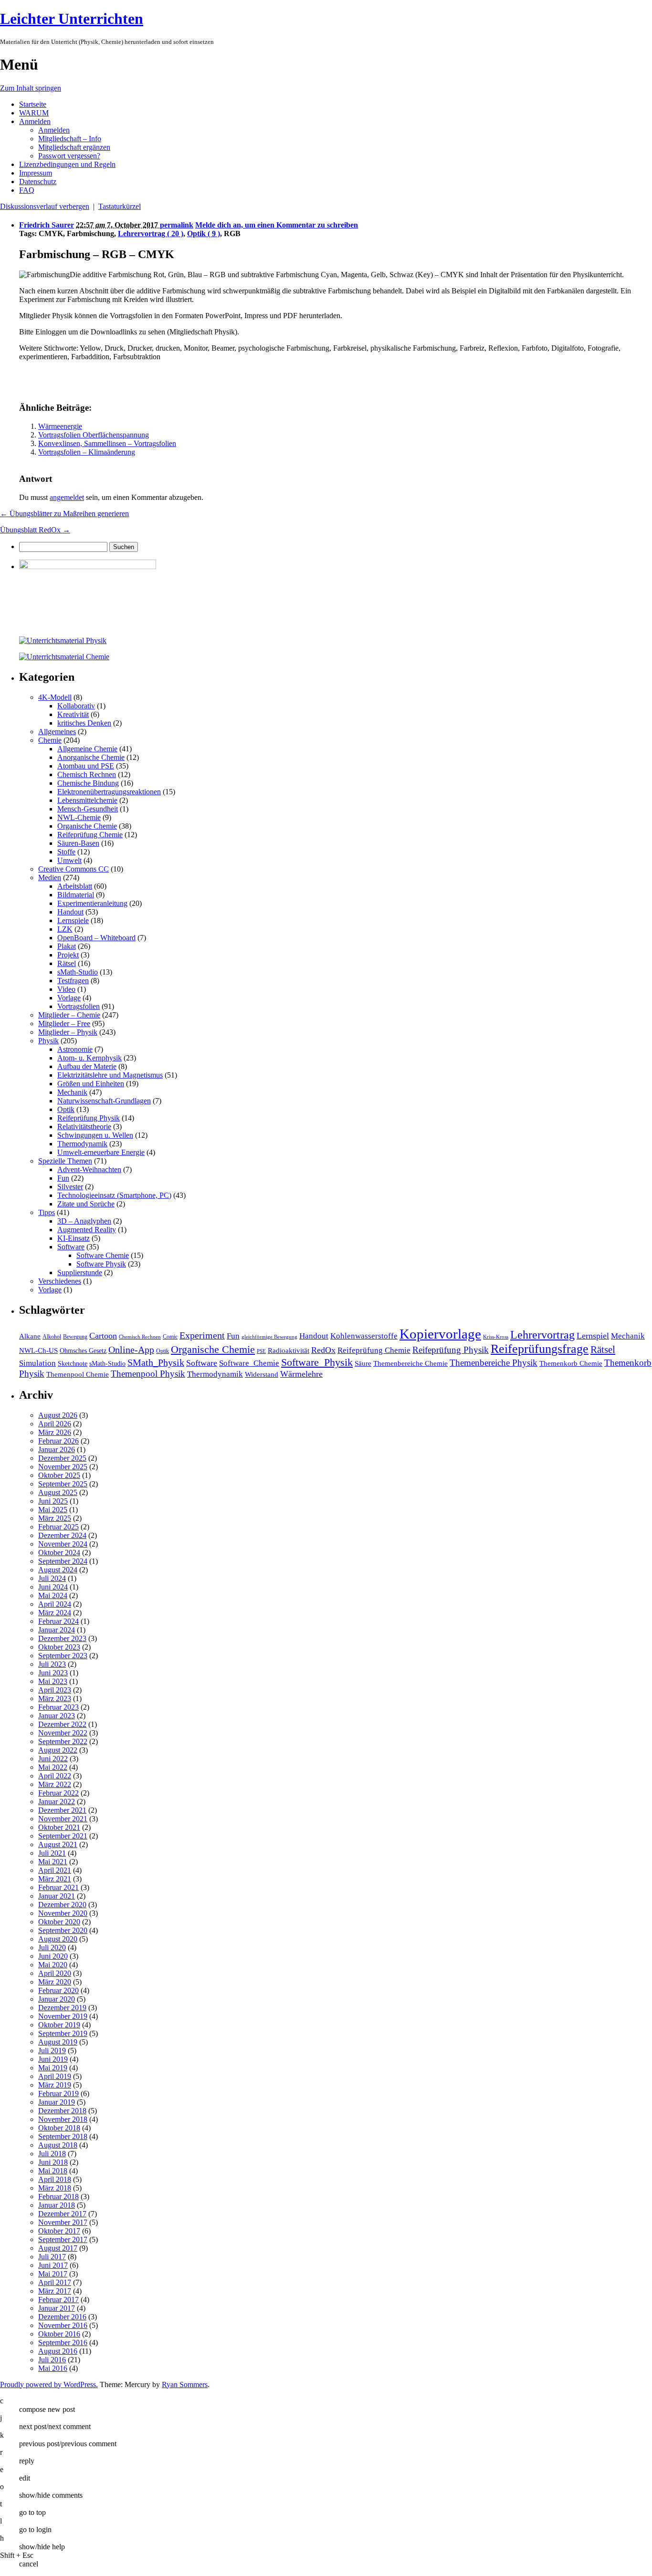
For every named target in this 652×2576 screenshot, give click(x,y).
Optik (66, 1109)
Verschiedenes (60, 1281)
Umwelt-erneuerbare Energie (101, 1152)
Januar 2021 (57, 1896)
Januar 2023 (57, 1716)
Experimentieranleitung (92, 903)
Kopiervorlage (440, 1334)
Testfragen (73, 981)
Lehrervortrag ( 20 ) (151, 234)
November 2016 (63, 2325)
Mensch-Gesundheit (88, 809)
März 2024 (55, 1613)
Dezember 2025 (62, 1458)
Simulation (37, 1363)
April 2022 (55, 1776)
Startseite (33, 104)
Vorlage (69, 998)
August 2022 (58, 1750)
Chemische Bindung (88, 783)
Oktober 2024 (59, 1553)
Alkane (30, 1336)
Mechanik (72, 1092)
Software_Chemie (249, 1363)
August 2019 (58, 2042)
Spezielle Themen (65, 1161)
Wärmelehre (301, 1374)
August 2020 (58, 1939)
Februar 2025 (58, 1527)
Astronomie (75, 1049)
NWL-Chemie (79, 817)
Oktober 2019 (59, 2025)
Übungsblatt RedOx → (35, 530)
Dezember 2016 (62, 2317)
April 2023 (55, 1690)
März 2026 (55, 1432)
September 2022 (63, 1741)
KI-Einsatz (74, 1238)
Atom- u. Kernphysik (89, 1058)
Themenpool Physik (148, 1374)
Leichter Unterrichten (72, 19)
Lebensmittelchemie (87, 800)
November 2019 (63, 2016)
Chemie (50, 740)
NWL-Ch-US (38, 1350)
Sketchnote (73, 1364)
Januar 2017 (57, 2308)
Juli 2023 (52, 1664)
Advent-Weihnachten (89, 1169)
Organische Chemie (87, 826)
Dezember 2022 (62, 1724)
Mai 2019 (53, 2068)
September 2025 (63, 1484)
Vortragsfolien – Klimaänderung (87, 452)
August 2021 (58, 1844)
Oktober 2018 (59, 2128)
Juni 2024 (53, 1587)
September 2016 (63, 2342)
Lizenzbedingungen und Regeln (67, 164)
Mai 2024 (53, 1595)
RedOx (323, 1350)
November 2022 (63, 1733)
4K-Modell (55, 697)
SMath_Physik (156, 1362)
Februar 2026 (58, 1441)
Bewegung (75, 1337)
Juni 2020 (53, 1956)
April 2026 (55, 1424)
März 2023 (55, 1698)
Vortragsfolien (79, 1006)
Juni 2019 (53, 2059)
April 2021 (55, 1870)
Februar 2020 (58, 1990)
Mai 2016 (53, 2368)
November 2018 (63, 2119)
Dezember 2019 (62, 2008)
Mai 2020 (53, 1965)
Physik (48, 1041)
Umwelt (69, 860)
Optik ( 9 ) (204, 234)
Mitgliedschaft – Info (70, 139)
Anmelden (35, 121)
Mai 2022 (53, 1767)
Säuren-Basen (78, 843)
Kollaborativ (76, 706)
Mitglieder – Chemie (69, 1015)
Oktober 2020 (59, 1922)
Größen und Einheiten (91, 1084)
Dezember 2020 (62, 1905)
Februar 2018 (58, 2197)
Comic (170, 1337)
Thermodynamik (82, 1144)
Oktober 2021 (59, 1827)
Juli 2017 (52, 2257)
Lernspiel (593, 1336)
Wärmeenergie (60, 426)
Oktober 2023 (59, 1647)
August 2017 (58, 2248)
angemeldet (67, 497)
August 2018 (58, 2145)
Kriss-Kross (496, 1337)
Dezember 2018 (62, 2111)
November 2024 (63, 1544)
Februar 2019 (58, 2093)
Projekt (68, 955)
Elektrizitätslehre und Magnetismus (110, 1075)
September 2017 (63, 2239)
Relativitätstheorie (84, 1127)
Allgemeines (57, 732)
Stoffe (66, 852)
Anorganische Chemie (91, 757)
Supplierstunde (80, 1272)
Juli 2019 (52, 2051)
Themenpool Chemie (78, 1374)
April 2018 (55, 2179)
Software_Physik (317, 1362)
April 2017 (55, 2282)
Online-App (131, 1350)
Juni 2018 (53, 2162)
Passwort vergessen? (69, 156)
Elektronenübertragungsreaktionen (109, 792)
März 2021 (55, 1879)
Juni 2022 (53, 1759)
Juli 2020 (52, 1948)
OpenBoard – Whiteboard (96, 938)
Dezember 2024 (62, 1535)
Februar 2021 (58, 1887)
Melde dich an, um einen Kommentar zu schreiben (277, 225)
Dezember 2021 (62, 1810)
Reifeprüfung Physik (89, 1118)
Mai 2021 (53, 1862)
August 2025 (58, 1492)
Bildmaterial (76, 895)
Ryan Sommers (185, 2384)
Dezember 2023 (62, 1638)
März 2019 (55, 2085)
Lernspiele (73, 920)
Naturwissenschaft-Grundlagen (104, 1101)
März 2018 (55, 2188)
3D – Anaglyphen (84, 1221)
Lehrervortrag (542, 1335)
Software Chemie (103, 1255)
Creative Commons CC (74, 869)
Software (71, 1247)
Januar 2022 (57, 1802)
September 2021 (63, 1836)
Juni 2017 (53, 2265)
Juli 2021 (52, 1853)
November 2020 (63, 1913)
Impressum (36, 173)
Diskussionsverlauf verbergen (45, 206)
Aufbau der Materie (87, 1066)
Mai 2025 (53, 1510)
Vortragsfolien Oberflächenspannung (94, 435)
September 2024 (63, 1561)
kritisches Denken (84, 723)
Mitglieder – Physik (68, 1032)
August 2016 (58, 2351)
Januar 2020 (57, 1999)
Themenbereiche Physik (494, 1363)
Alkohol (52, 1337)
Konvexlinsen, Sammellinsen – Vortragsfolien (107, 443)
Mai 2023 (53, 1681)
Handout (70, 912)
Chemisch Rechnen (87, 774)
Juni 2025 (53, 1501)
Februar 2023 (58, 1707)
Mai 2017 (53, 2274)
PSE (261, 1351)
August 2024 (58, 1570)
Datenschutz (38, 182)
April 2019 (55, 2076)
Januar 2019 (57, 2102)
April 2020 (55, 1973)
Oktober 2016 (59, 2334)
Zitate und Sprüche (86, 1204)
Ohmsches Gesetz (83, 1351)
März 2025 (55, 1518)
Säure (363, 1363)
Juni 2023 (53, 1673)
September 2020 (63, 1930)
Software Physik (101, 1264)
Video (66, 989)
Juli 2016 (52, 2360)
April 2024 (55, 1604)
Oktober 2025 (59, 1475)
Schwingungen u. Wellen (95, 1135)
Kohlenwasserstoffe (364, 1336)
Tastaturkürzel (120, 206)
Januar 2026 (57, 1449)
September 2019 (63, 2033)
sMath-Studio (78, 972)
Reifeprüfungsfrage (540, 1349)
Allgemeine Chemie (87, 749)
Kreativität (73, 714)
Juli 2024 (52, 1578)
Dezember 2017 (62, 2214)
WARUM (34, 113)
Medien (50, 878)
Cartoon (103, 1336)
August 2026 (58, 1415)
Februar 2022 (58, 1793)
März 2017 (55, 2291)
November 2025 (63, 1467)
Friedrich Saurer (47, 225)
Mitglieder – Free (64, 1023)
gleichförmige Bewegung (269, 1337)
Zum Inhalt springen (31, 88)
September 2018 (63, 2136)
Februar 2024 (58, 1621)
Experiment (202, 1335)
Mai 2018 (53, 2171)
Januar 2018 (57, 2205)
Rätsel (67, 963)
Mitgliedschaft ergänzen (74, 147)
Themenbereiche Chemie (410, 1363)
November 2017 (63, 2222)
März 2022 (55, 1784)
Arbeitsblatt (75, 886)
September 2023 (63, 1656)
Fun (63, 1178)
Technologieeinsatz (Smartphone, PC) (114, 1195)
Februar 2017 (58, 2300)
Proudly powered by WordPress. (49, 2384)
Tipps (47, 1212)
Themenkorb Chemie (571, 1363)
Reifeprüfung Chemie (90, 835)
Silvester (70, 1187)
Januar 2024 (57, 1630)
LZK (65, 929)
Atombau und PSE (86, 766)
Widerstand (262, 1374)
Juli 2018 (52, 2154)
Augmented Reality (87, 1230)
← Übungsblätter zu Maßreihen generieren (64, 514)
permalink (177, 225)
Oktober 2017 (59, 2231)
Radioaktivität (289, 1350)
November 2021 (63, 1819)
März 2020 (55, 1982)
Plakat (67, 946)
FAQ (27, 190)
